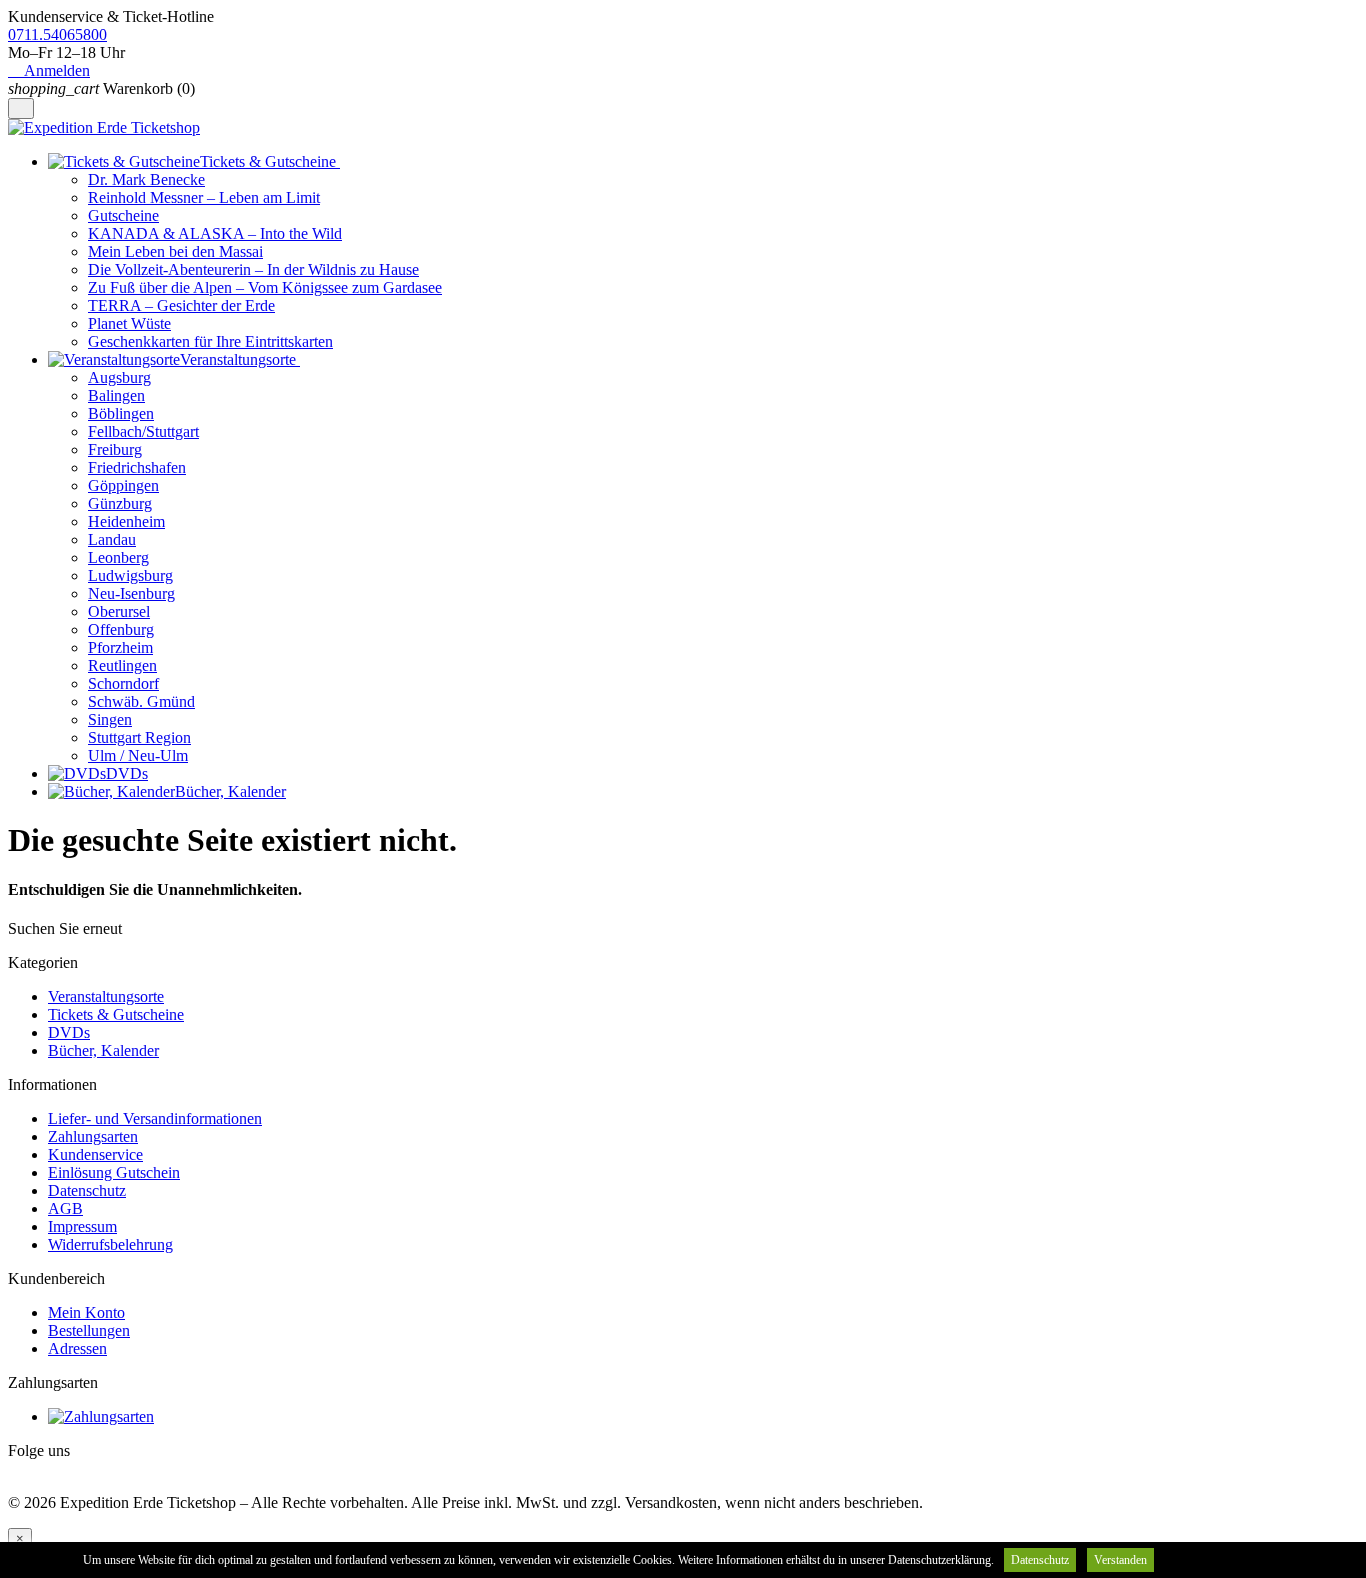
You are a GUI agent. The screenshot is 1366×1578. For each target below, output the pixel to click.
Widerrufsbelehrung (110, 1244)
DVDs (69, 1032)
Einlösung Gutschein (114, 1172)
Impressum (82, 1226)
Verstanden (1120, 1560)
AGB (65, 1208)
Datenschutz (87, 1190)
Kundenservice (95, 1154)
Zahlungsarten (93, 1136)
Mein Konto (86, 1312)
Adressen (77, 1348)
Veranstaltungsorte (106, 996)
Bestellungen (89, 1330)
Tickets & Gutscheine (116, 1014)
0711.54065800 (57, 34)
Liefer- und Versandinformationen (155, 1118)
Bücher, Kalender (103, 1050)
